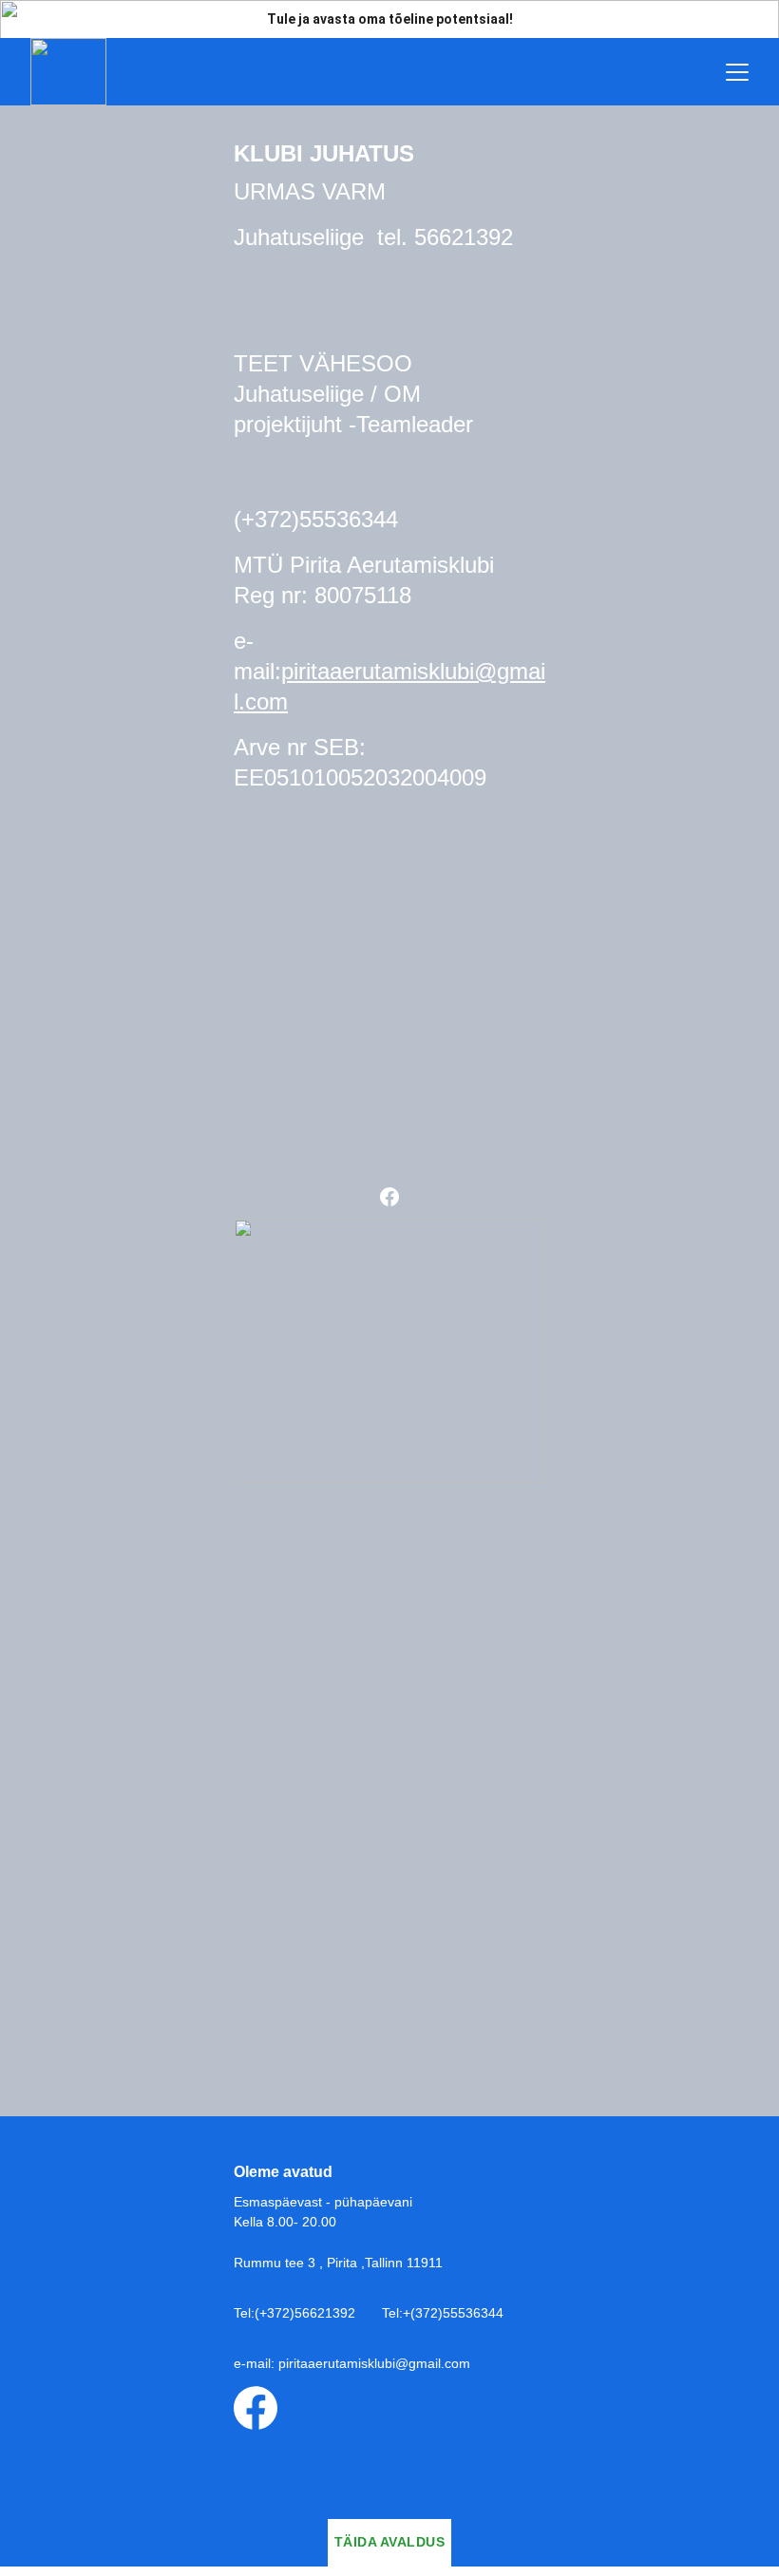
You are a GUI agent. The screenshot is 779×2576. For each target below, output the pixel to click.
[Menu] (737, 72)
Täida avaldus (390, 2542)
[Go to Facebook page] (389, 1197)
